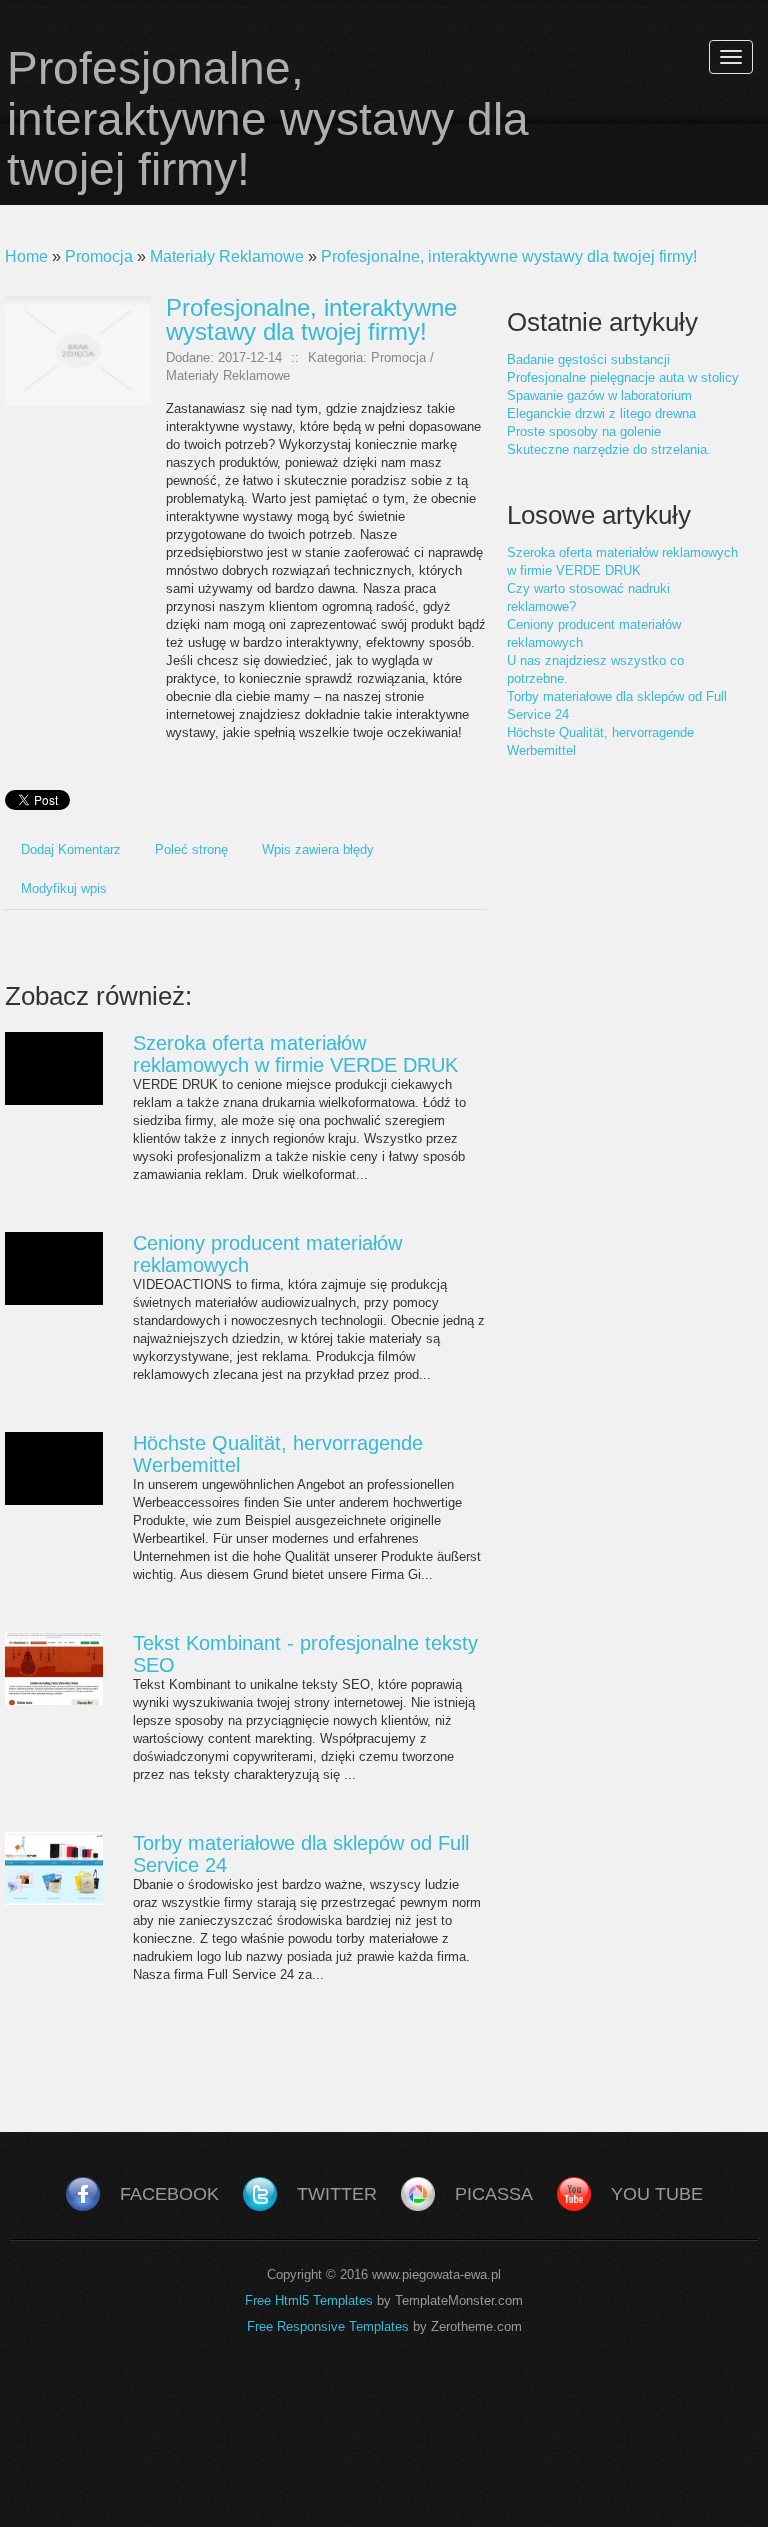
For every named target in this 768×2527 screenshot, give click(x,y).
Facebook (169, 2194)
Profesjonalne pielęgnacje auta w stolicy (623, 377)
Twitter (337, 2194)
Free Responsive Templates (328, 2326)
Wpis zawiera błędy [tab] (318, 849)
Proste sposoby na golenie (584, 431)
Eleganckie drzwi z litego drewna (601, 413)
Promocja (99, 256)
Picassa (494, 2194)
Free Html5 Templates (309, 2300)
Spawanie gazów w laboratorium (599, 395)
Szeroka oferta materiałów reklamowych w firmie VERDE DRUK (295, 1054)
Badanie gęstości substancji (588, 359)
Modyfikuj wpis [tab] (64, 888)
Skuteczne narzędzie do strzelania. (609, 449)
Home (26, 256)
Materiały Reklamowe (227, 256)
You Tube (657, 2194)
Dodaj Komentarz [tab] (71, 849)
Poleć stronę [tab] (191, 849)
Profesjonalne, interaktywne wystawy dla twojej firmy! (509, 256)
